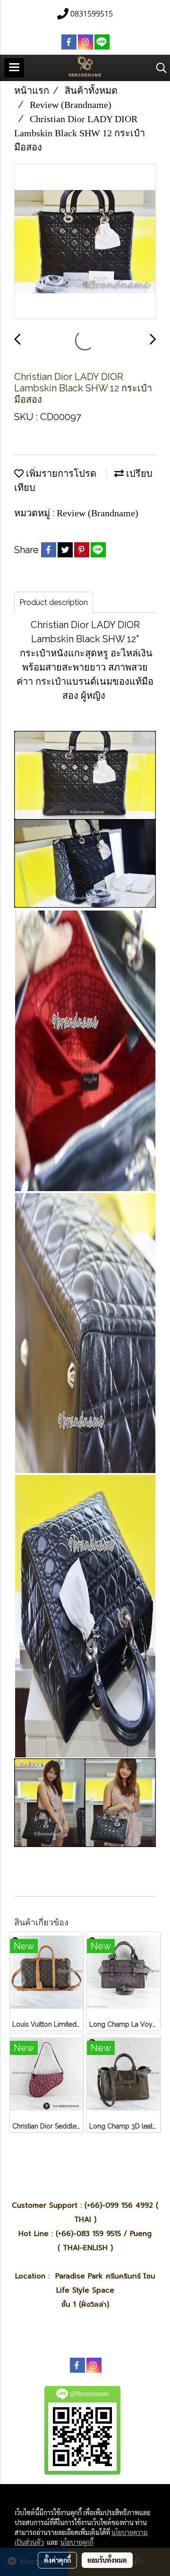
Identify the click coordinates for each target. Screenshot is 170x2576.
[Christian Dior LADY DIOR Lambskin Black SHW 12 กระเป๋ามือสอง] (85, 242)
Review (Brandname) (98, 513)
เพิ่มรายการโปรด (60, 473)
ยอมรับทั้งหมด (107, 2560)
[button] (158, 68)
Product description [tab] (54, 602)
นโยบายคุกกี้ (77, 2542)
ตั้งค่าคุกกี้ (57, 2560)
